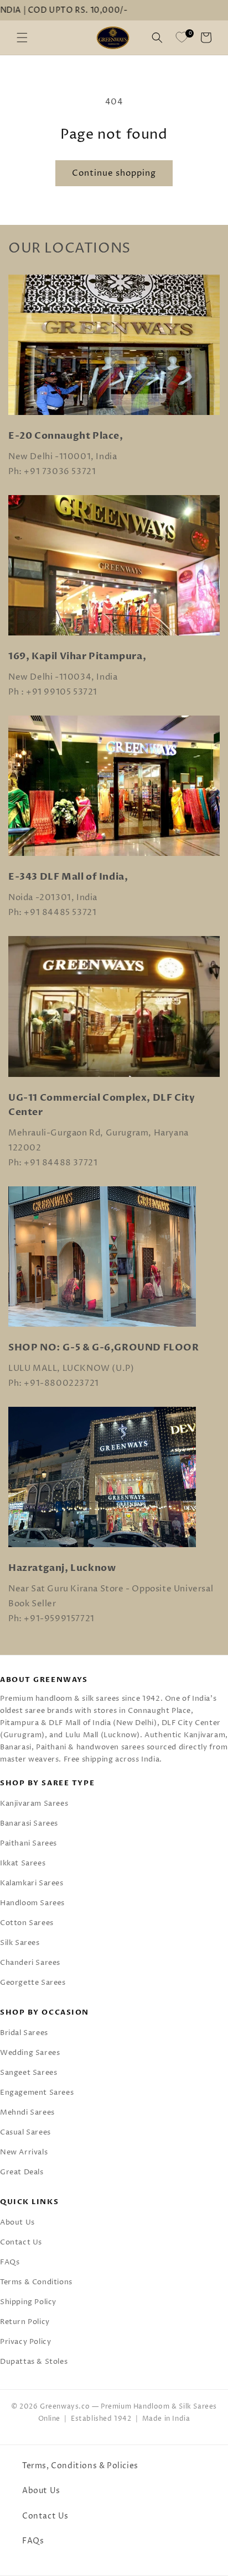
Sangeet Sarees (28, 2073)
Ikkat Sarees (23, 1863)
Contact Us (21, 2242)
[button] (22, 38)
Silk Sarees (20, 1943)
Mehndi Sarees (27, 2112)
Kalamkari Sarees (32, 1883)
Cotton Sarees (27, 1923)
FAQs (10, 2262)
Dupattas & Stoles (34, 2362)
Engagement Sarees (37, 2093)
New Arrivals (24, 2152)
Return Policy (25, 2322)
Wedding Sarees (30, 2053)
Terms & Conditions (36, 2282)
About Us (17, 2222)
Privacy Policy (25, 2342)
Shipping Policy (28, 2302)
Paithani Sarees (28, 1843)
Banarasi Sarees (29, 1823)
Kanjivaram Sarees (34, 1804)
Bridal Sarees (24, 2033)
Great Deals (22, 2172)
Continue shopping (114, 173)
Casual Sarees (25, 2132)
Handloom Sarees (32, 1903)
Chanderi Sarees (30, 1963)
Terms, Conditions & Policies (80, 2466)
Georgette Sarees (33, 1983)
